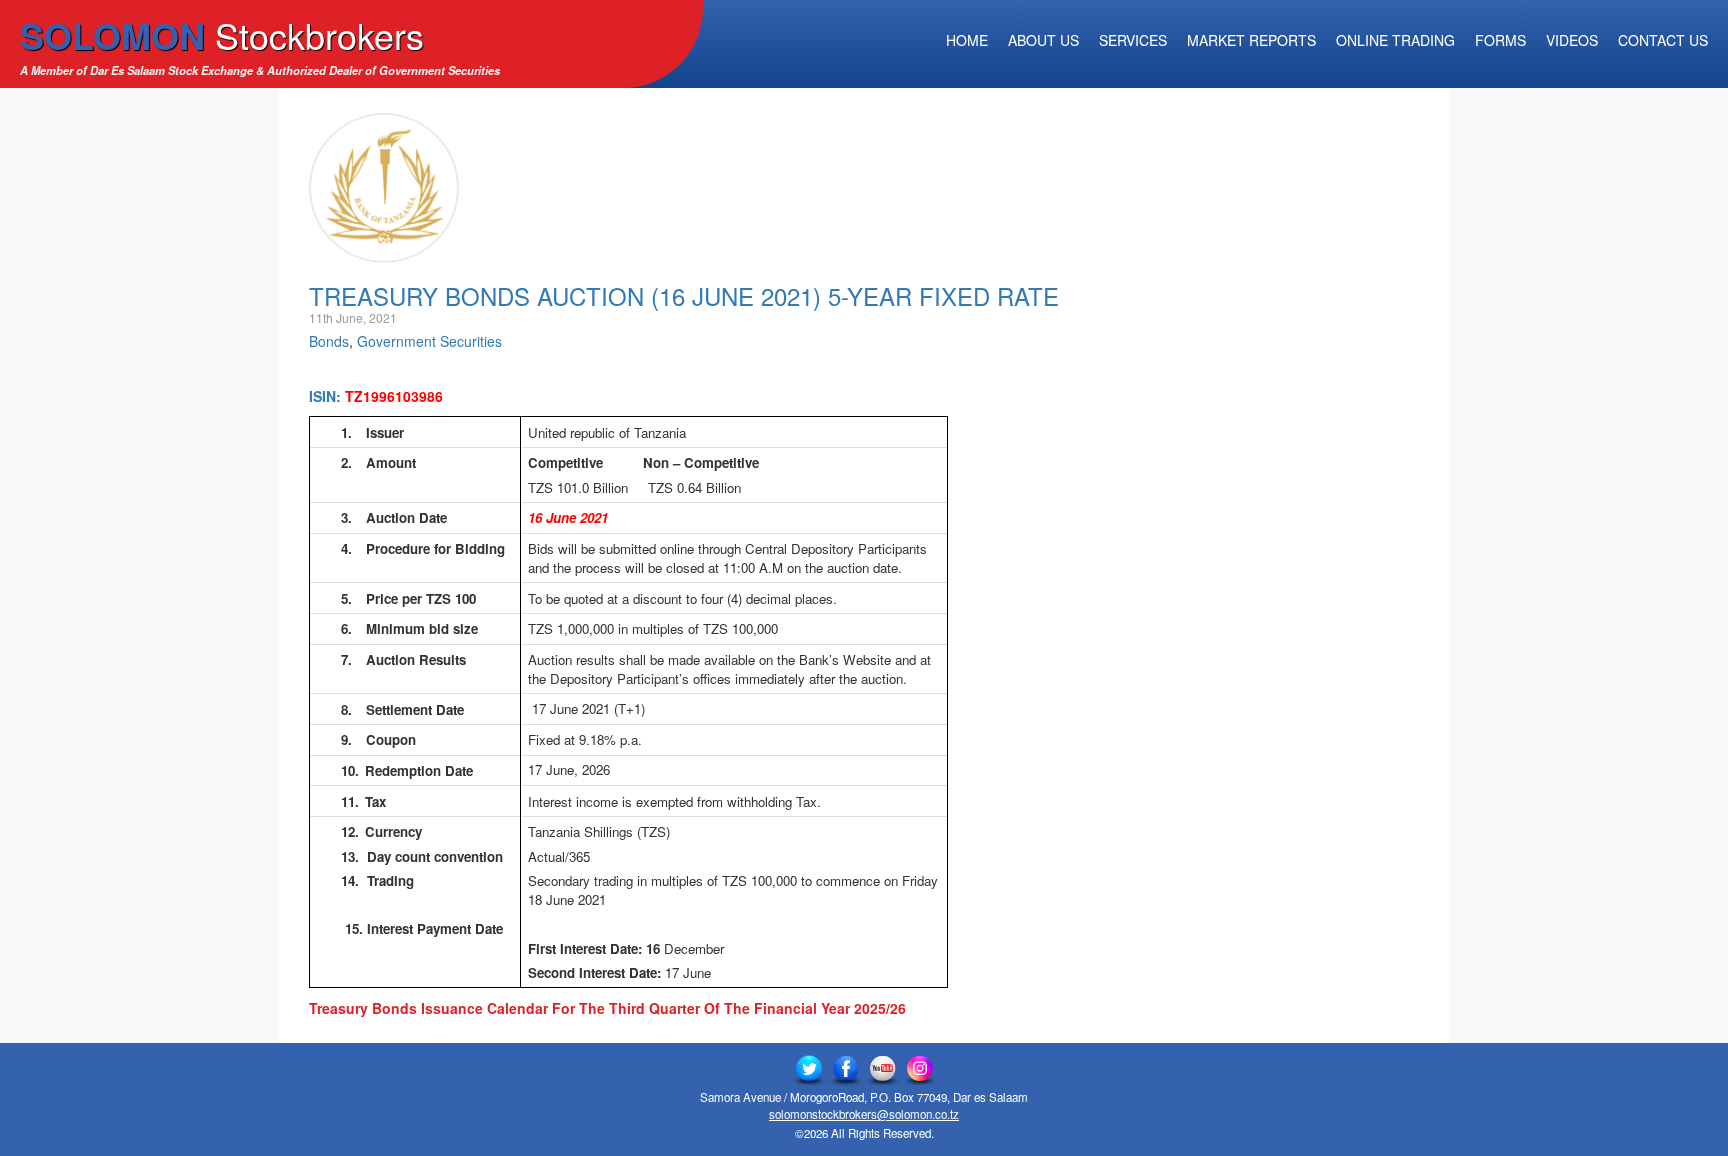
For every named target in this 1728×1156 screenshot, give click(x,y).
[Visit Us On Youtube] (882, 1069)
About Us (1043, 40)
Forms (1500, 40)
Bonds (329, 341)
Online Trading (1395, 40)
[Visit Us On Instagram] (919, 1069)
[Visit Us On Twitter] (808, 1069)
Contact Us (1663, 40)
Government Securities (429, 341)
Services (1133, 40)
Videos (1572, 40)
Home (967, 40)
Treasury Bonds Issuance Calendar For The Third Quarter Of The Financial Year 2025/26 (607, 1008)
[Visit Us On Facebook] (845, 1069)
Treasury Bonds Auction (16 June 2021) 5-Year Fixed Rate (684, 295)
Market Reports (1251, 40)
